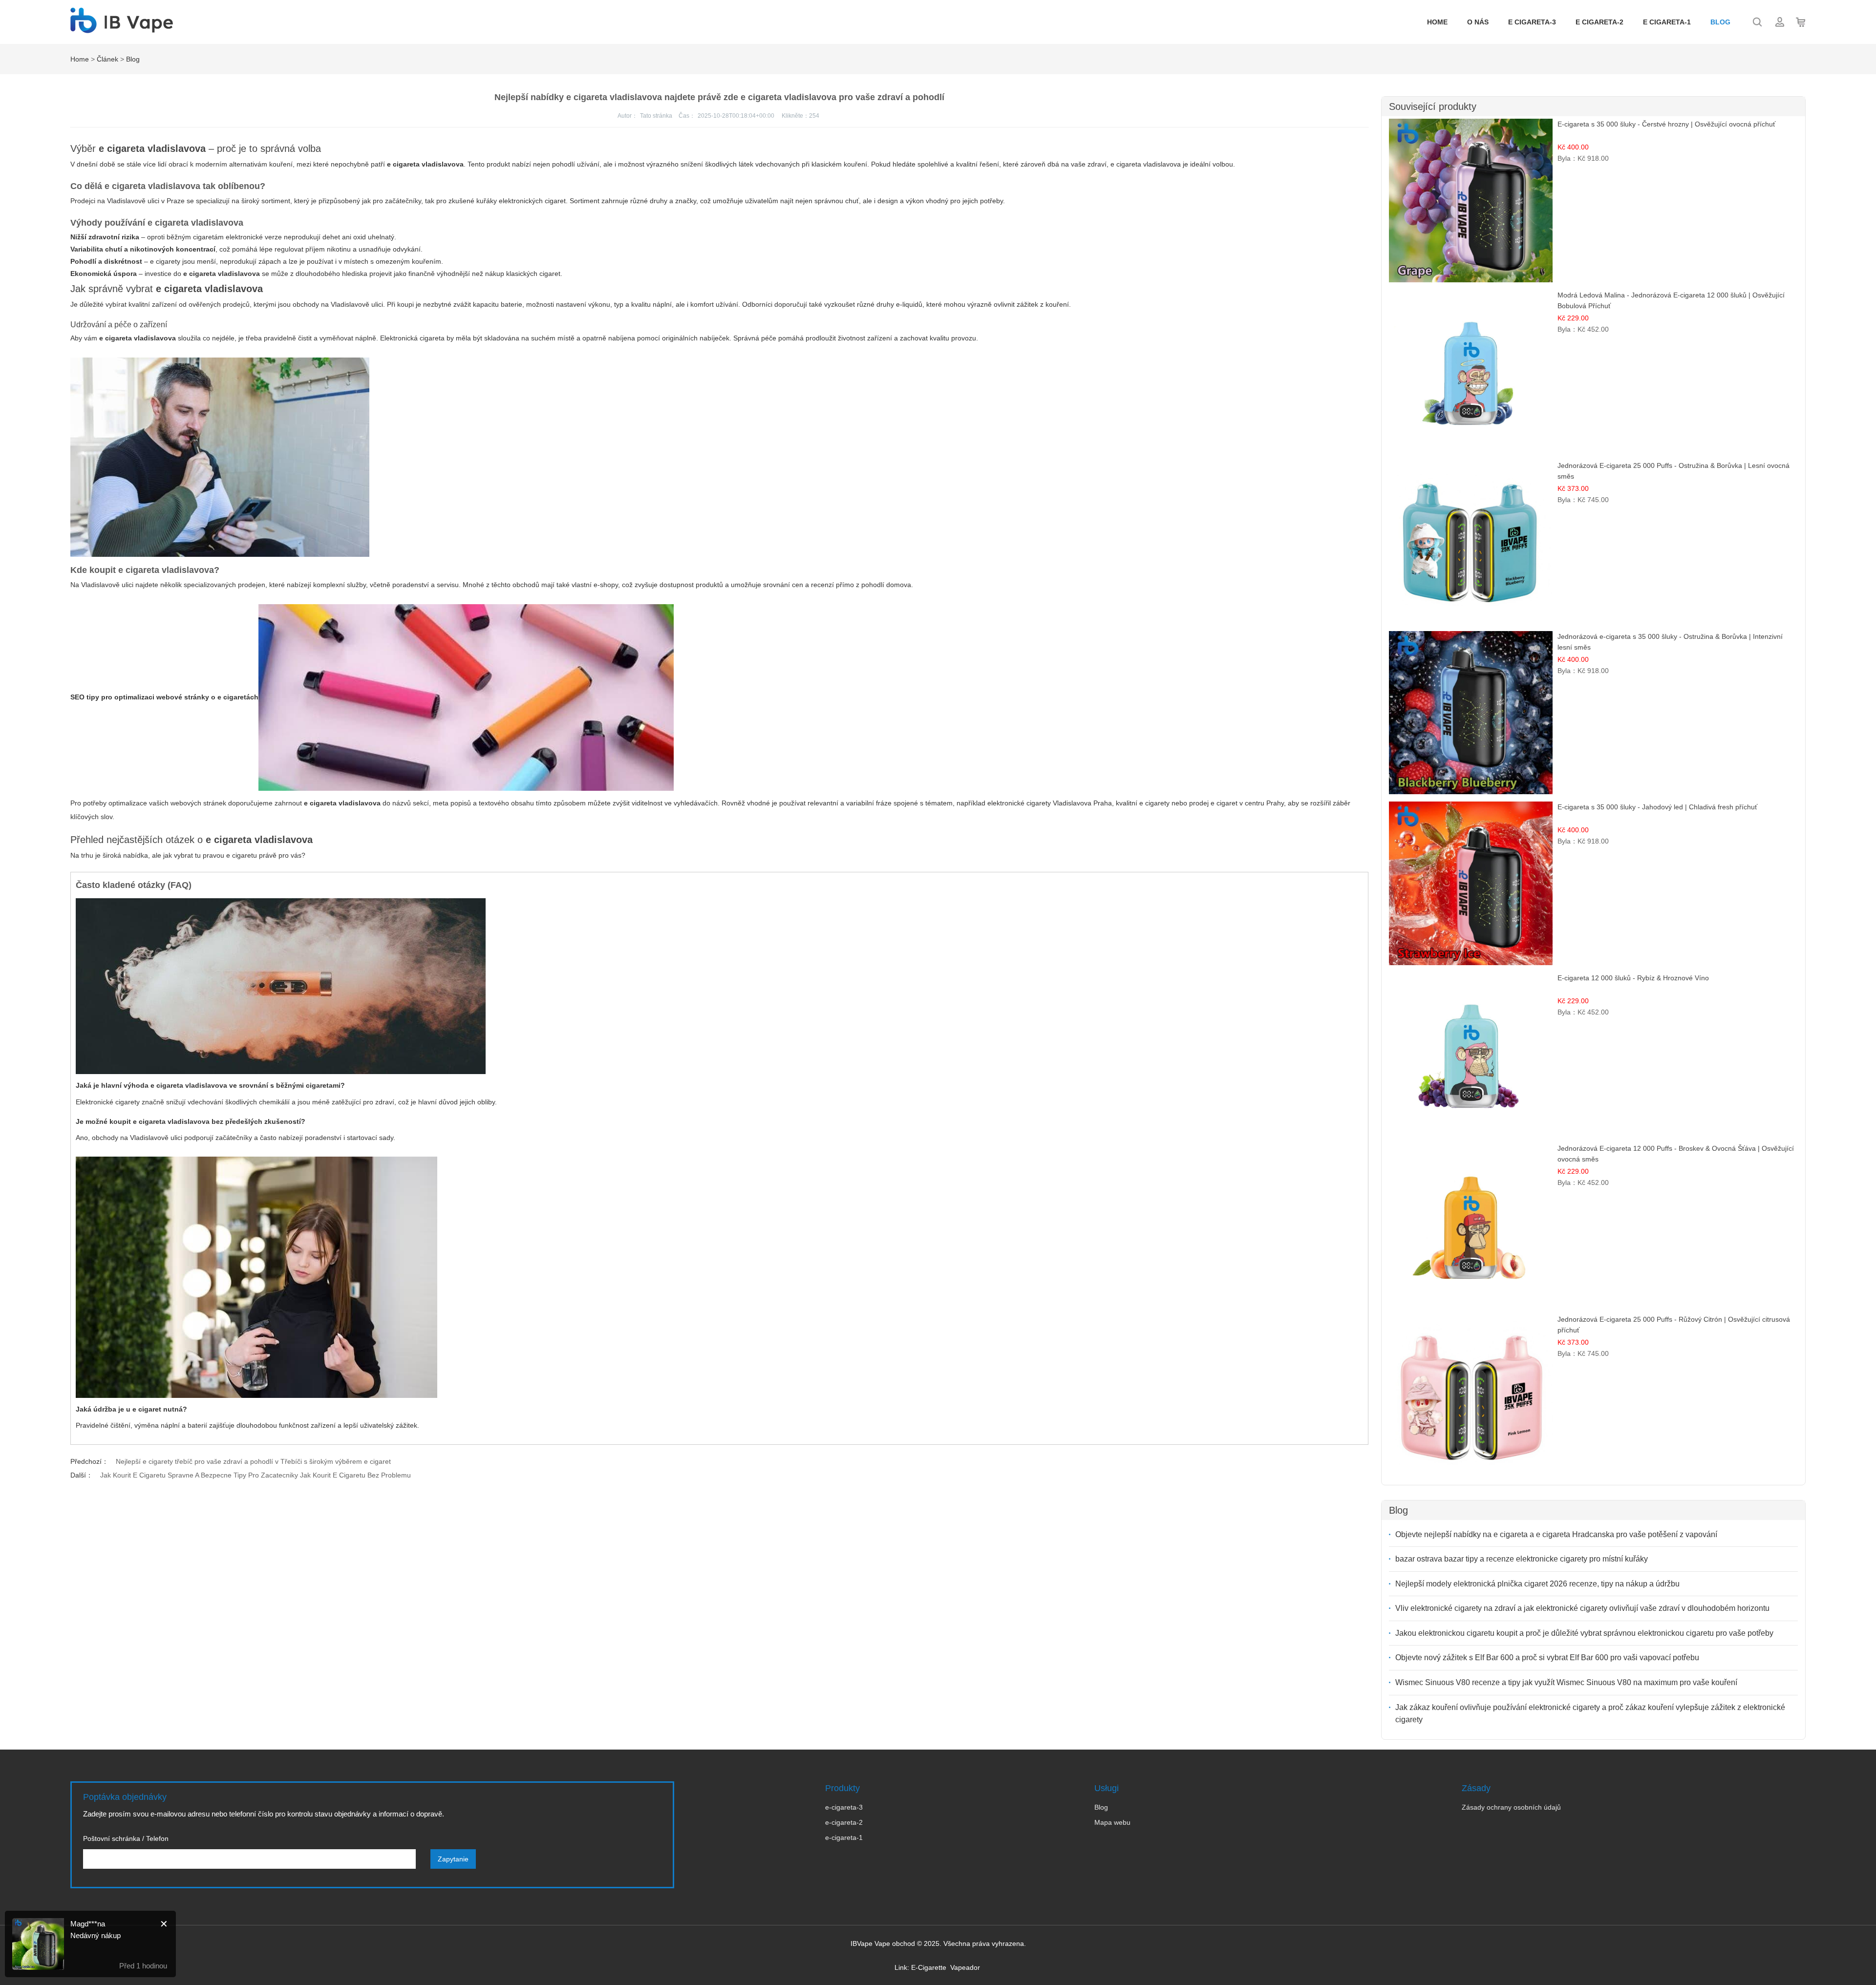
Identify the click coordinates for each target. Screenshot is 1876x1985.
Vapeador (965, 1967)
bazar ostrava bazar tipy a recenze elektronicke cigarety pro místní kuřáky (1522, 1559)
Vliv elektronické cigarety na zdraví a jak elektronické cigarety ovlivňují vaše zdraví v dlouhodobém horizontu (1582, 1608)
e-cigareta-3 (844, 1807)
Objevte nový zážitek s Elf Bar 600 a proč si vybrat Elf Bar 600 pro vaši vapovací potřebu (1547, 1658)
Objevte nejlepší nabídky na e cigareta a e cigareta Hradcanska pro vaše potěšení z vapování (1556, 1534)
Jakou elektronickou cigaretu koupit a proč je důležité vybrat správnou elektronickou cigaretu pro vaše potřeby (1584, 1633)
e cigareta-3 (1532, 22)
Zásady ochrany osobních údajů (1511, 1807)
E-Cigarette (929, 1967)
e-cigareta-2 (844, 1822)
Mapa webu (1112, 1822)
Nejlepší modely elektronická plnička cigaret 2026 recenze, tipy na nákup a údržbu (1537, 1584)
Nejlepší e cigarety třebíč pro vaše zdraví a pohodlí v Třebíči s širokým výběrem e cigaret (253, 1461)
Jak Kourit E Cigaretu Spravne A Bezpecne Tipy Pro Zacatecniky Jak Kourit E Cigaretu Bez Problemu (256, 1475)
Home (1437, 22)
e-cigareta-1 (844, 1837)
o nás (1478, 22)
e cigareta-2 (1599, 22)
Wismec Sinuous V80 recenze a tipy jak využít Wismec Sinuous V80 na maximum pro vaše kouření (1566, 1682)
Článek (107, 59)
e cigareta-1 (1667, 22)
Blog (1720, 22)
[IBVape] (122, 28)
